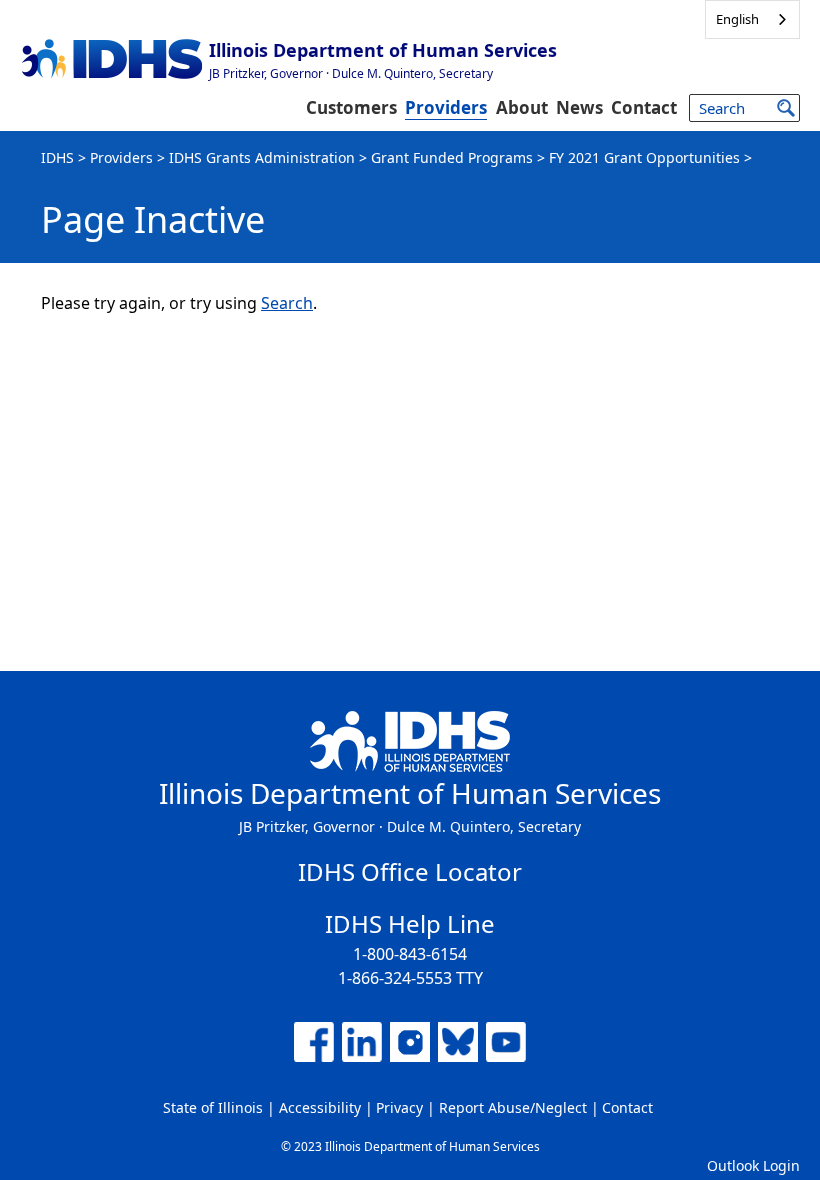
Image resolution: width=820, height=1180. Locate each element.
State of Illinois (213, 1107)
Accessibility (320, 1107)
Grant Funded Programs (452, 157)
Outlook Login (753, 1165)
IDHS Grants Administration (262, 157)
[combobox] (752, 19)
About (522, 107)
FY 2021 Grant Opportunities (644, 157)
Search (287, 303)
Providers (446, 107)
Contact (644, 107)
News (579, 107)
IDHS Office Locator (410, 871)
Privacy (399, 1107)
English (737, 19)
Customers (351, 107)
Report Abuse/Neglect (513, 1107)
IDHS (57, 157)
